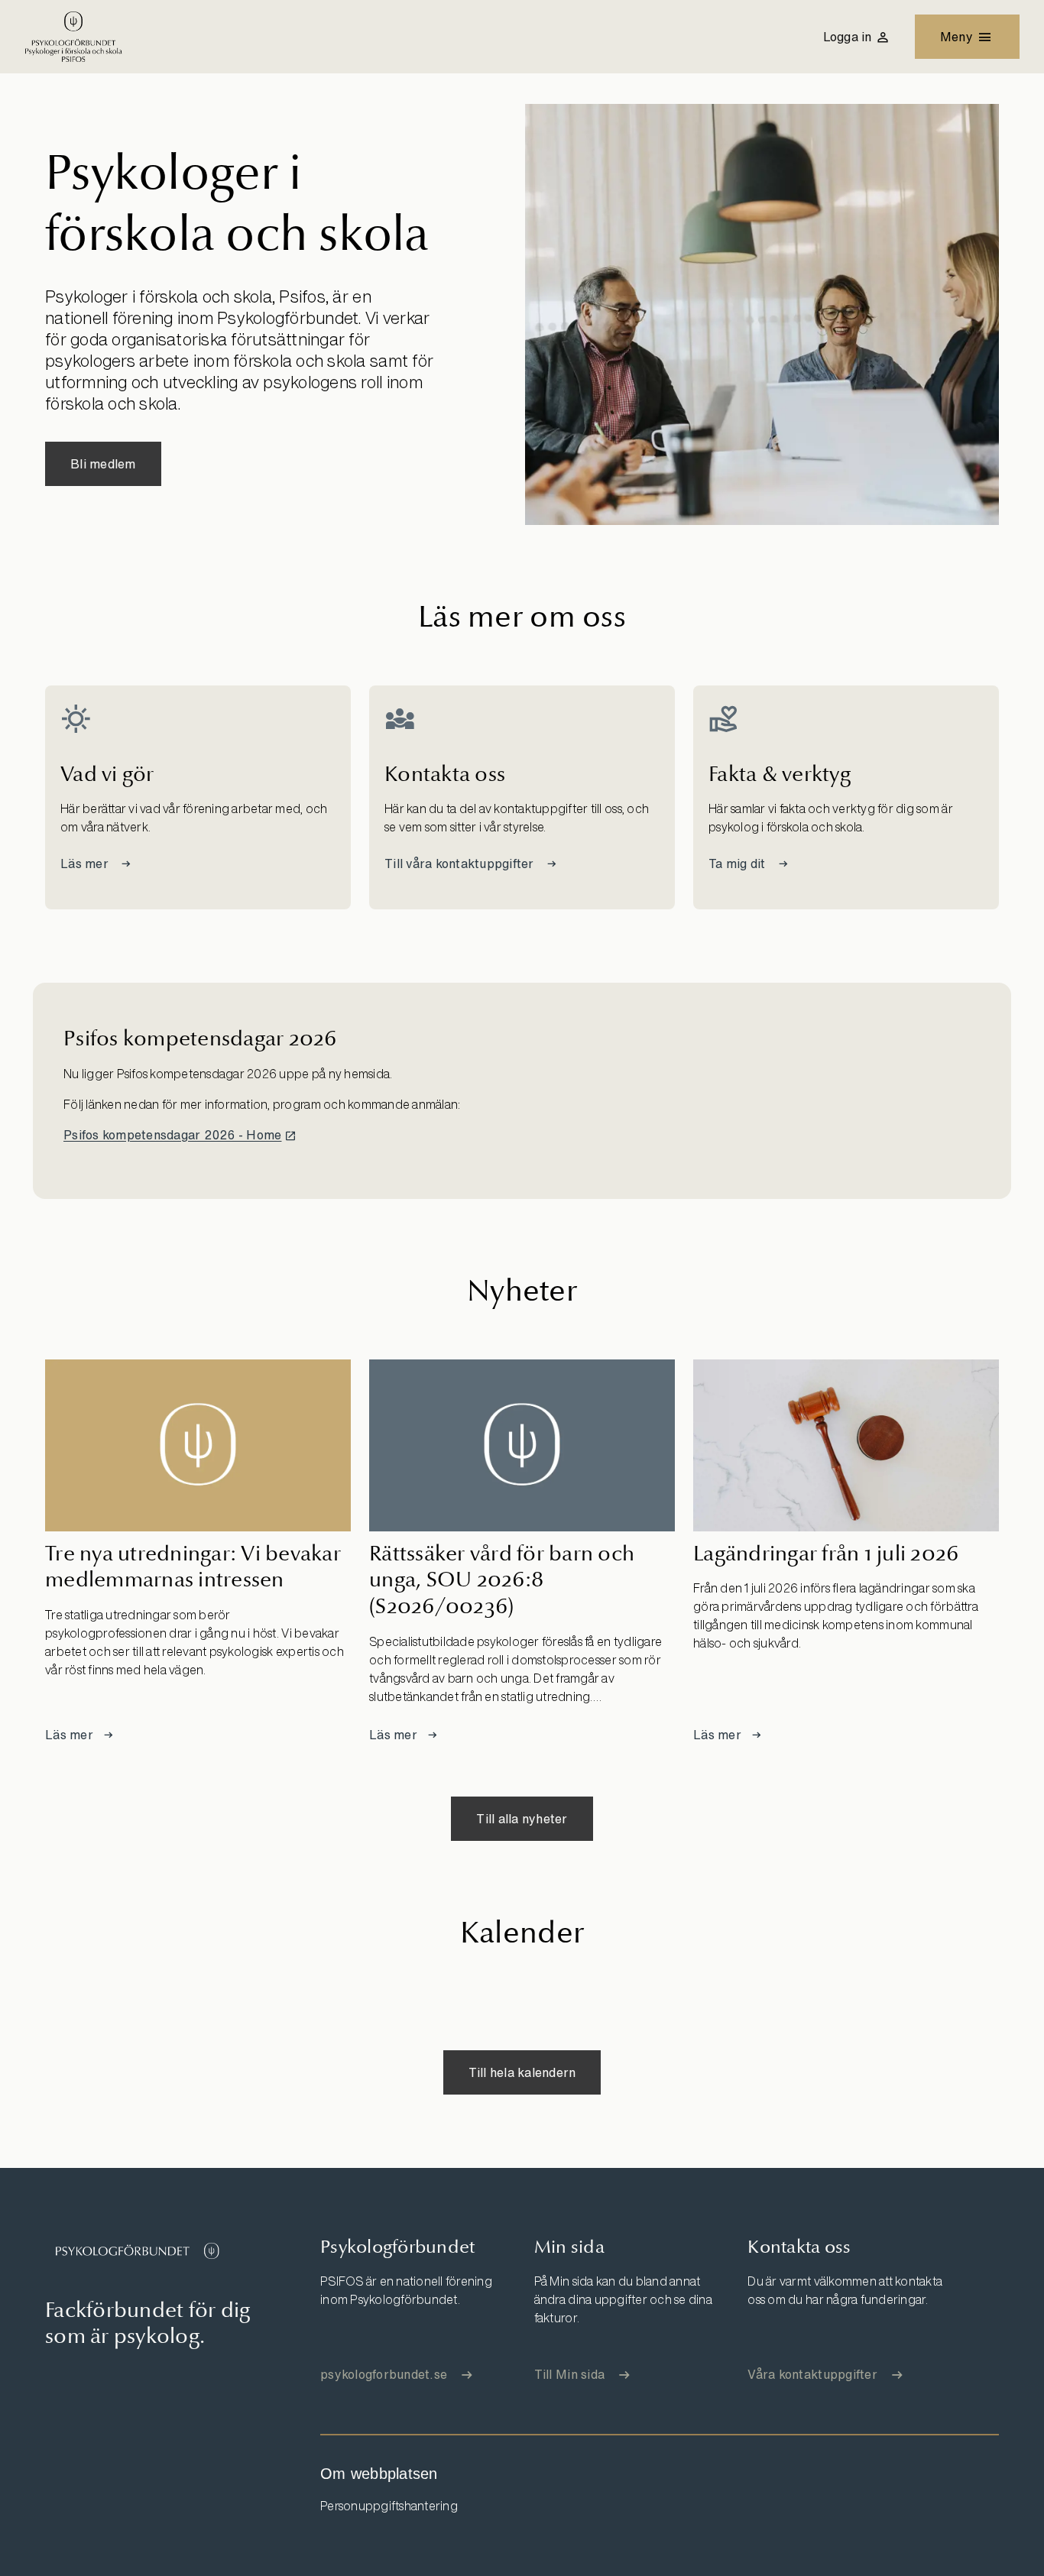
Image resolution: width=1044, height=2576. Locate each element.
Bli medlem (103, 464)
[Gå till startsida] (137, 2251)
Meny (956, 37)
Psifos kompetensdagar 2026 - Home (172, 1135)
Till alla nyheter (522, 1819)
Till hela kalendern (522, 2072)
